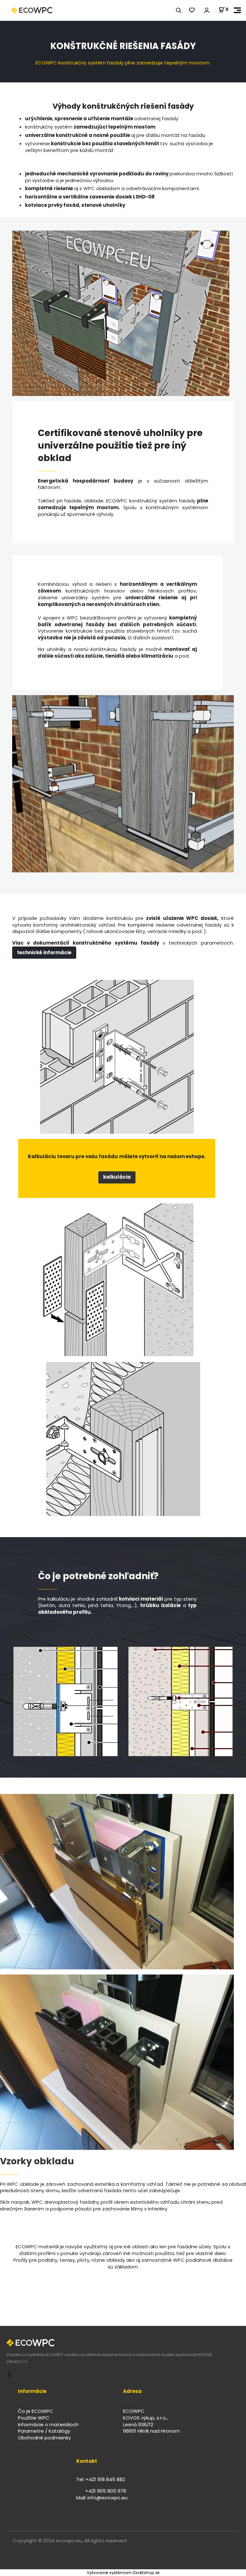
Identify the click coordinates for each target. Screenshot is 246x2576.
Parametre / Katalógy (44, 2431)
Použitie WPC (34, 2418)
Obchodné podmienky (44, 2438)
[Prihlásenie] (207, 10)
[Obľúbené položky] (192, 10)
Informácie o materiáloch (48, 2424)
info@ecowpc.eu (107, 2498)
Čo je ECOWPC (36, 2411)
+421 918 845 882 (105, 2479)
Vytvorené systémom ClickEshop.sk (123, 2573)
